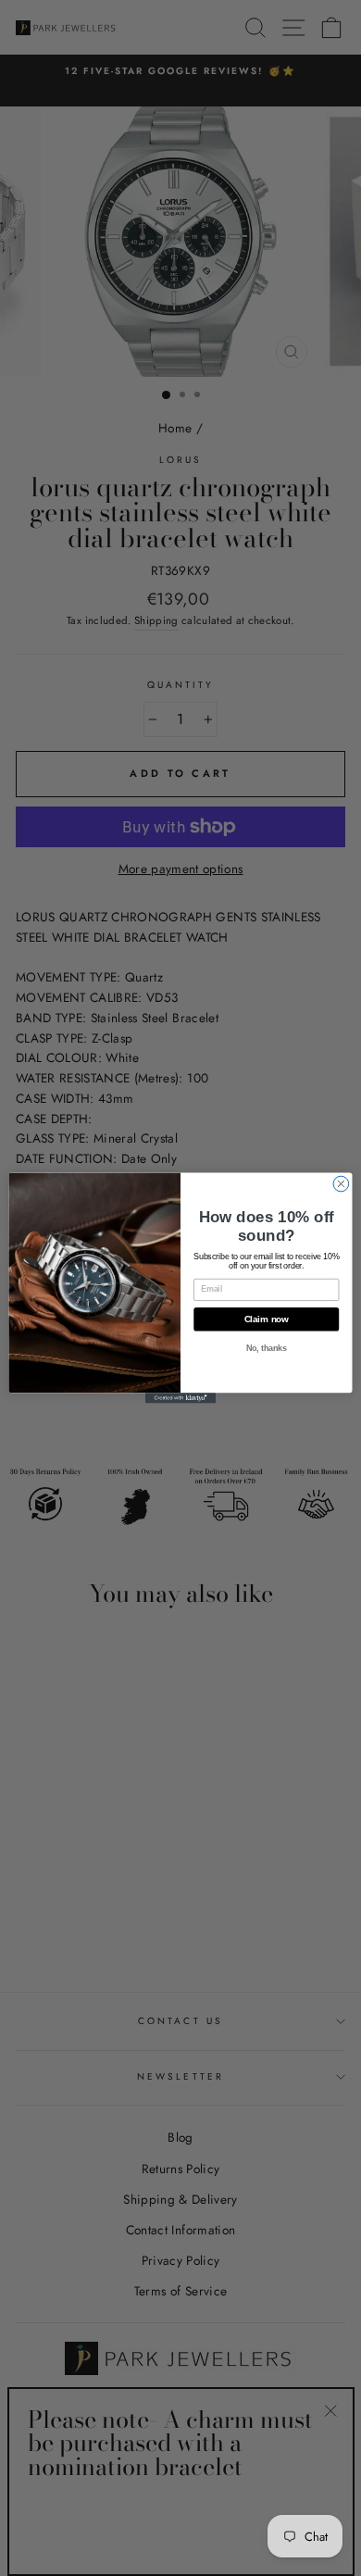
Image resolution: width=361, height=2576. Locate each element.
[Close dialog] (341, 1184)
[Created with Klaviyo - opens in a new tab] (180, 1398)
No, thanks (267, 1349)
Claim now (267, 1319)
